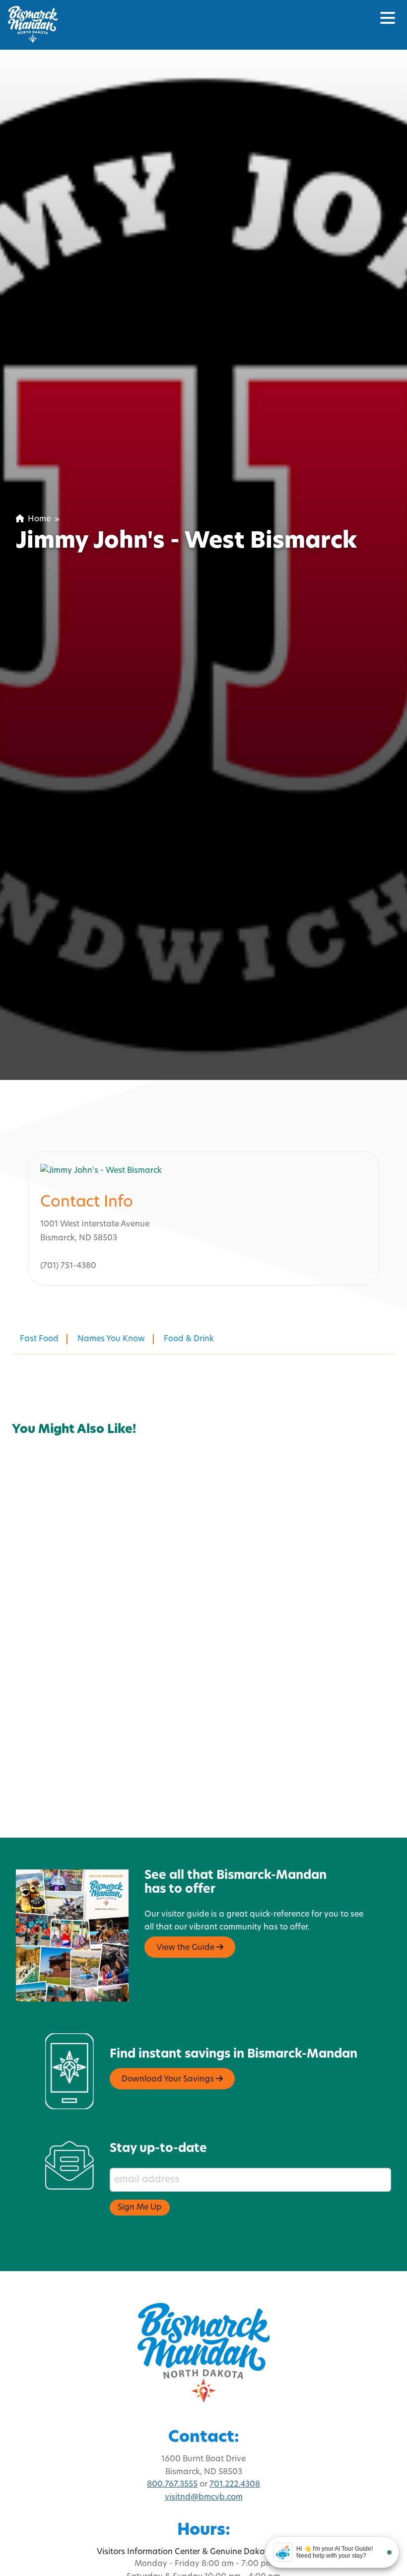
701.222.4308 (235, 2485)
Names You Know (111, 1339)
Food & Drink (189, 1339)
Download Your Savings (169, 2079)
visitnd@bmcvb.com (204, 2498)
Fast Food (39, 1339)
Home (37, 519)
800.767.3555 (172, 2485)
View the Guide (186, 1948)
